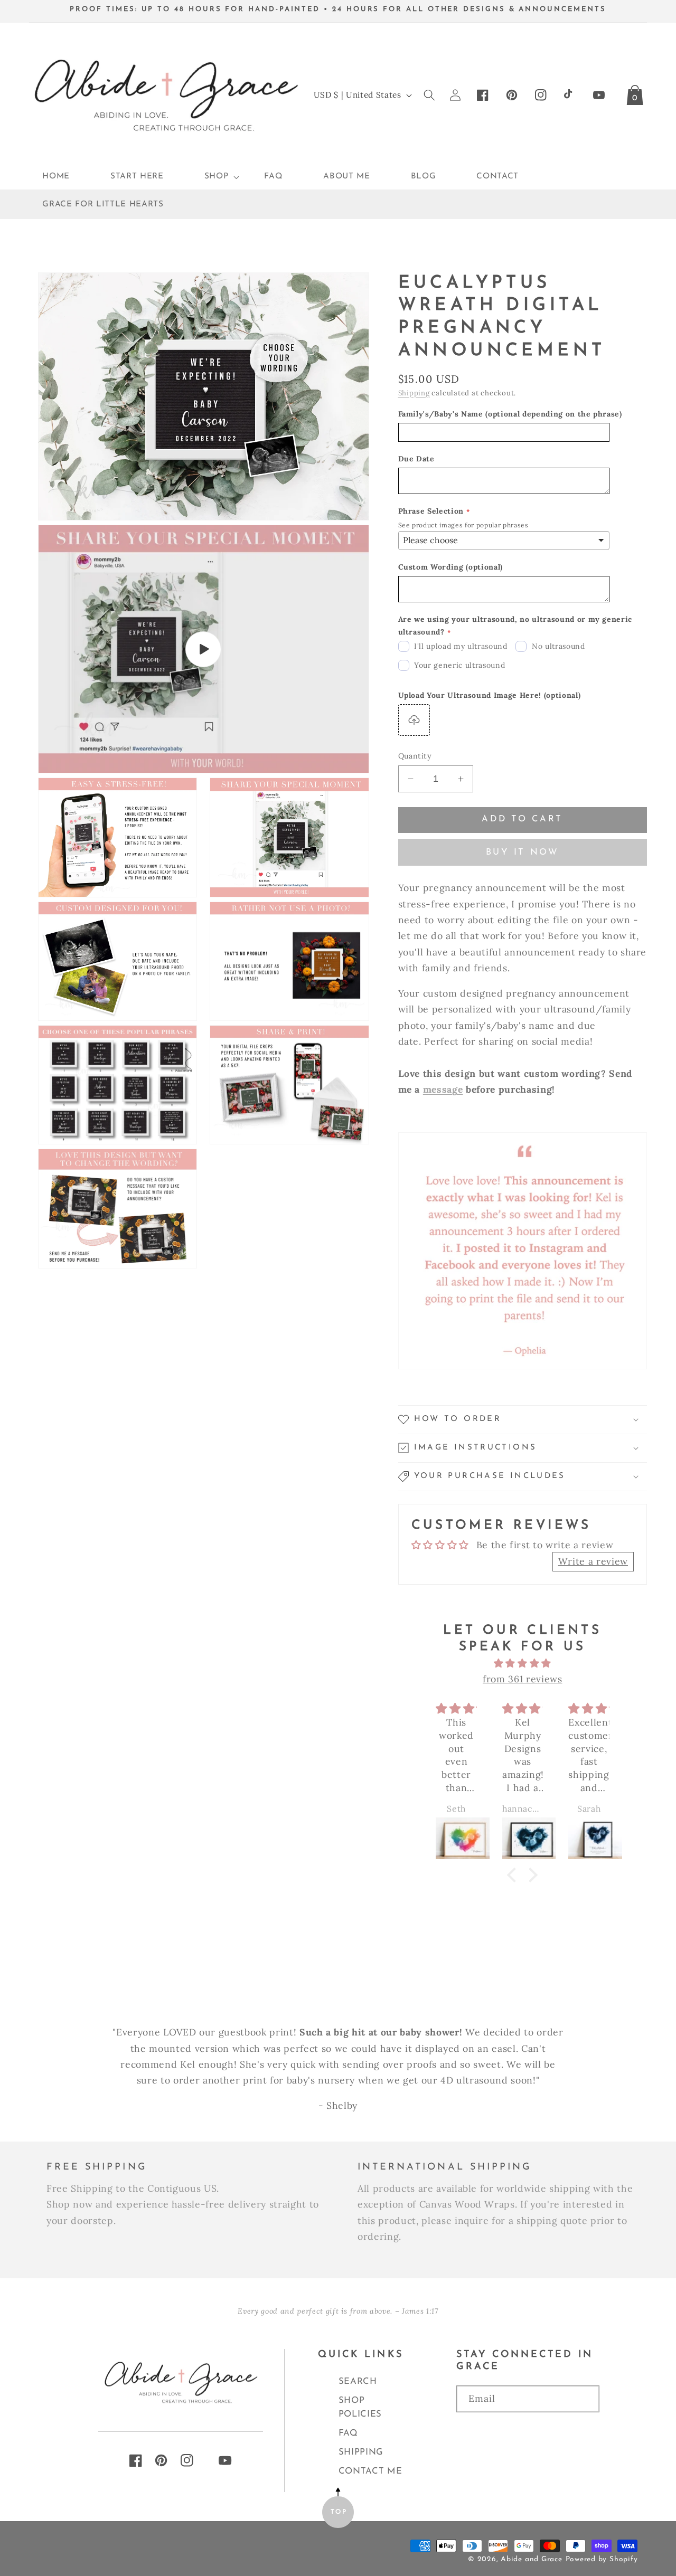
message (443, 1089)
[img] (523, 1663)
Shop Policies (360, 2407)
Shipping (414, 393)
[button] (214, 177)
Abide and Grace (532, 2559)
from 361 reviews (523, 1679)
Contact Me (370, 2471)
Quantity (415, 756)
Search (358, 2381)
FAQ (348, 2433)
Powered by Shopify (602, 2559)
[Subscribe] (528, 2431)
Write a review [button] (593, 1561)
